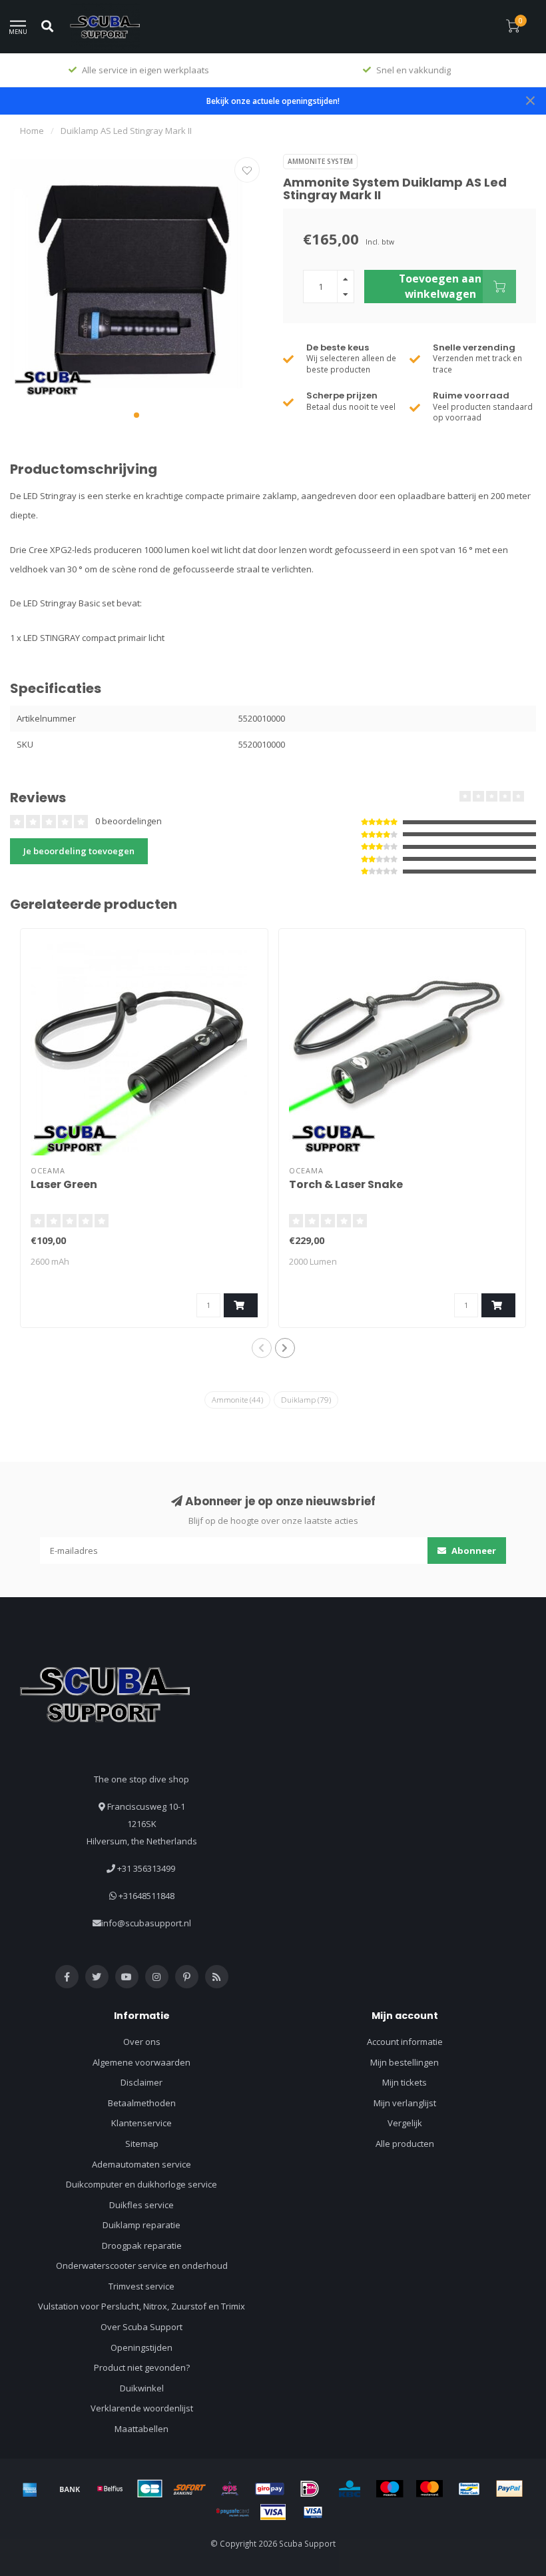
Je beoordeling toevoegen (79, 851)
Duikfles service (141, 2205)
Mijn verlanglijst (405, 2103)
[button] (136, 415)
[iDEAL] (310, 2489)
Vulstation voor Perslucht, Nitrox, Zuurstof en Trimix (141, 2306)
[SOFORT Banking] (190, 2489)
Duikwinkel (142, 2388)
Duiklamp (306, 1400)
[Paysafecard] (233, 2512)
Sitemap (142, 2144)
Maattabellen (141, 2429)
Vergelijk (405, 2123)
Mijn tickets (405, 2082)
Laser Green (64, 1184)
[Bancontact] (469, 2489)
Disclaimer (141, 2082)
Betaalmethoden (142, 2103)
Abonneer (473, 1551)
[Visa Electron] (313, 2512)
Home (32, 131)
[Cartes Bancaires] (150, 2489)
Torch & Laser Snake (346, 1184)
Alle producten (405, 2144)
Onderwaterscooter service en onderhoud (142, 2265)
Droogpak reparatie (142, 2246)
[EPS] (230, 2489)
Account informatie (405, 2042)
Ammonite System (320, 161)
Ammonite (237, 1400)
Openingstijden (141, 2347)
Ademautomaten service (141, 2164)
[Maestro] (390, 2489)
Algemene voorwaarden (141, 2062)
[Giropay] (270, 2489)
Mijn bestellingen (405, 2062)
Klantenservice (141, 2123)
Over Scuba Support (141, 2327)
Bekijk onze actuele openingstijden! (273, 101)
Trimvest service (141, 2286)
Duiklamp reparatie (141, 2225)
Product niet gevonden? (142, 2367)
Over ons (142, 2042)
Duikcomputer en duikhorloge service (141, 2184)
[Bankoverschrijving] (70, 2489)
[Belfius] (110, 2489)
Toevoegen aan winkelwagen (440, 286)
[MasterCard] (429, 2489)
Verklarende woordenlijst (142, 2408)
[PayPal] (509, 2489)
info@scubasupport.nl (146, 1923)
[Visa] (273, 2512)
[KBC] (350, 2489)
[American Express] (30, 2489)
